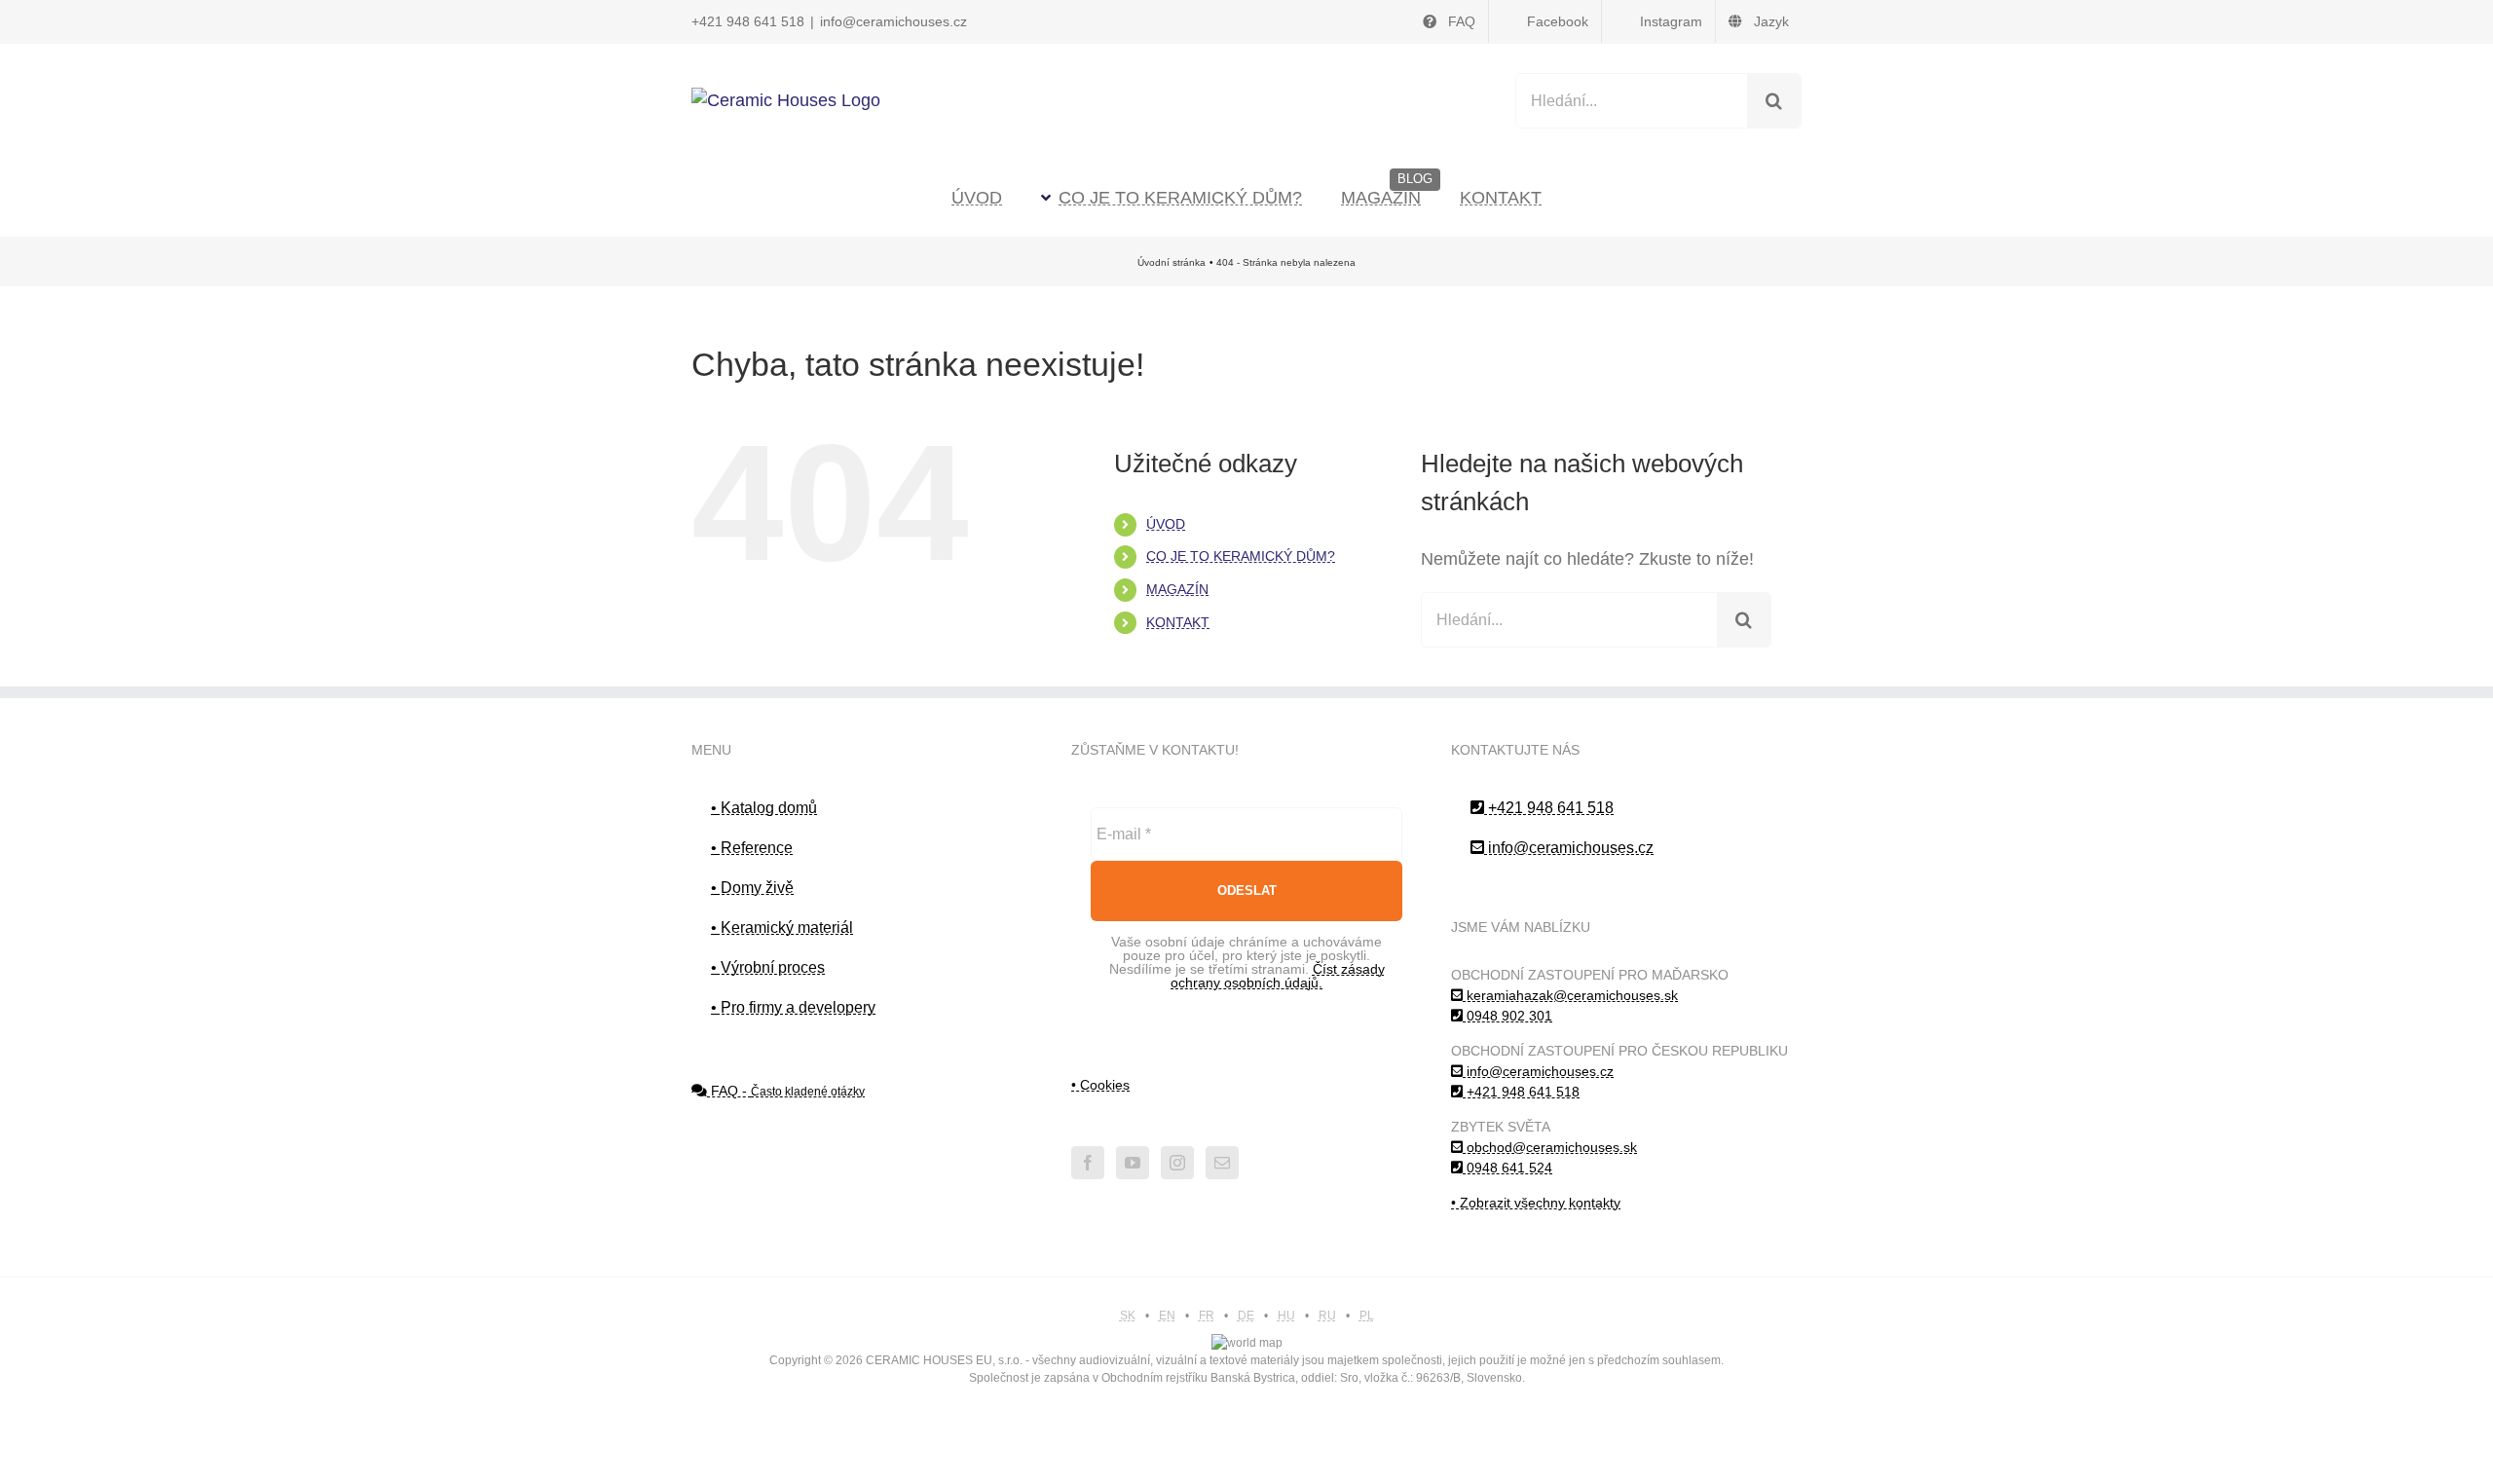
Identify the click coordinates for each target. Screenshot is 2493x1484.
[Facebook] (1088, 1163)
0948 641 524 (1507, 1168)
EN (1167, 1316)
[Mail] (1222, 1163)
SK (1128, 1316)
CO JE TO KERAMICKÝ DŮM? (1241, 556)
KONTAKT (1178, 622)
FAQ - (786, 1091)
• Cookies (1100, 1085)
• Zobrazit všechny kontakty (1536, 1203)
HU (1286, 1316)
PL (1367, 1316)
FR (1207, 1316)
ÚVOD (1166, 524)
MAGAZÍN (1177, 589)
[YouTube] (1133, 1163)
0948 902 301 (1507, 1016)
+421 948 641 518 (748, 21)
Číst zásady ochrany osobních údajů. (1278, 976)
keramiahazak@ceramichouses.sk (1570, 995)
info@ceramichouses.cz (893, 21)
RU (1327, 1316)
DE (1246, 1316)
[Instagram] (1177, 1163)
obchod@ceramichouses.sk (1550, 1147)
